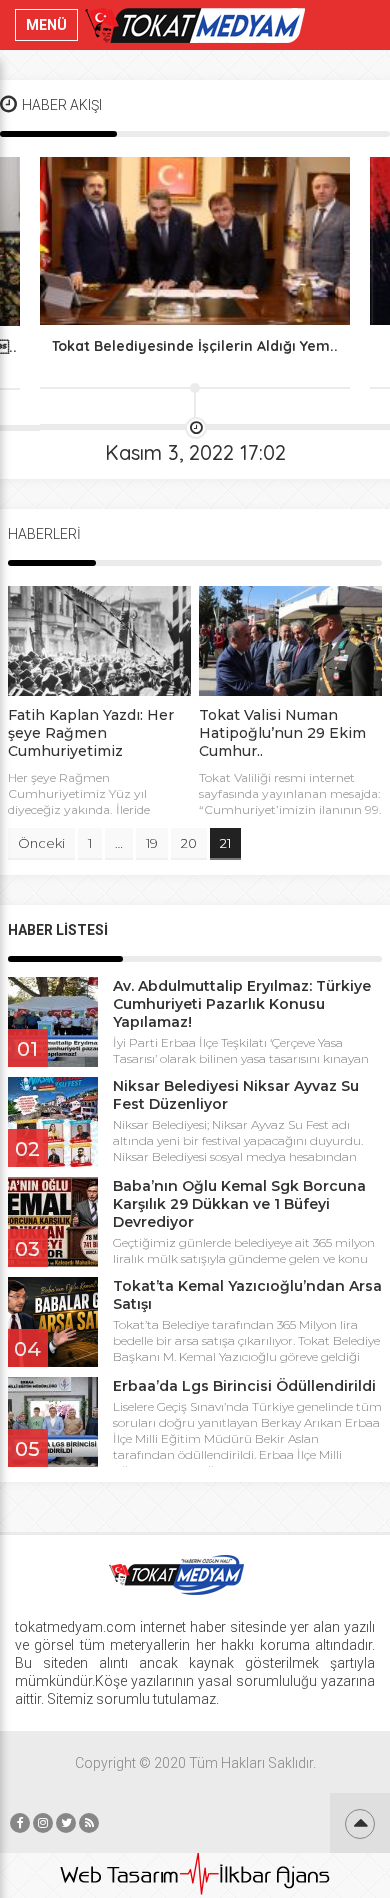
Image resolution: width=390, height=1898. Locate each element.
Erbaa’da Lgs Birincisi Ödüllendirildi (244, 1386)
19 (152, 843)
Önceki (41, 843)
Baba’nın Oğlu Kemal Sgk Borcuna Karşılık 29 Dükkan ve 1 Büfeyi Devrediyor (239, 1204)
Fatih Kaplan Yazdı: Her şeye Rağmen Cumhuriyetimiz (91, 733)
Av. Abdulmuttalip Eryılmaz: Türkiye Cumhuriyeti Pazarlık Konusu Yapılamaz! (242, 1004)
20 (189, 843)
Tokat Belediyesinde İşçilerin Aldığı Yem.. (195, 346)
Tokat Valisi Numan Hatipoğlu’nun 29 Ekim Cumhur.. (282, 733)
